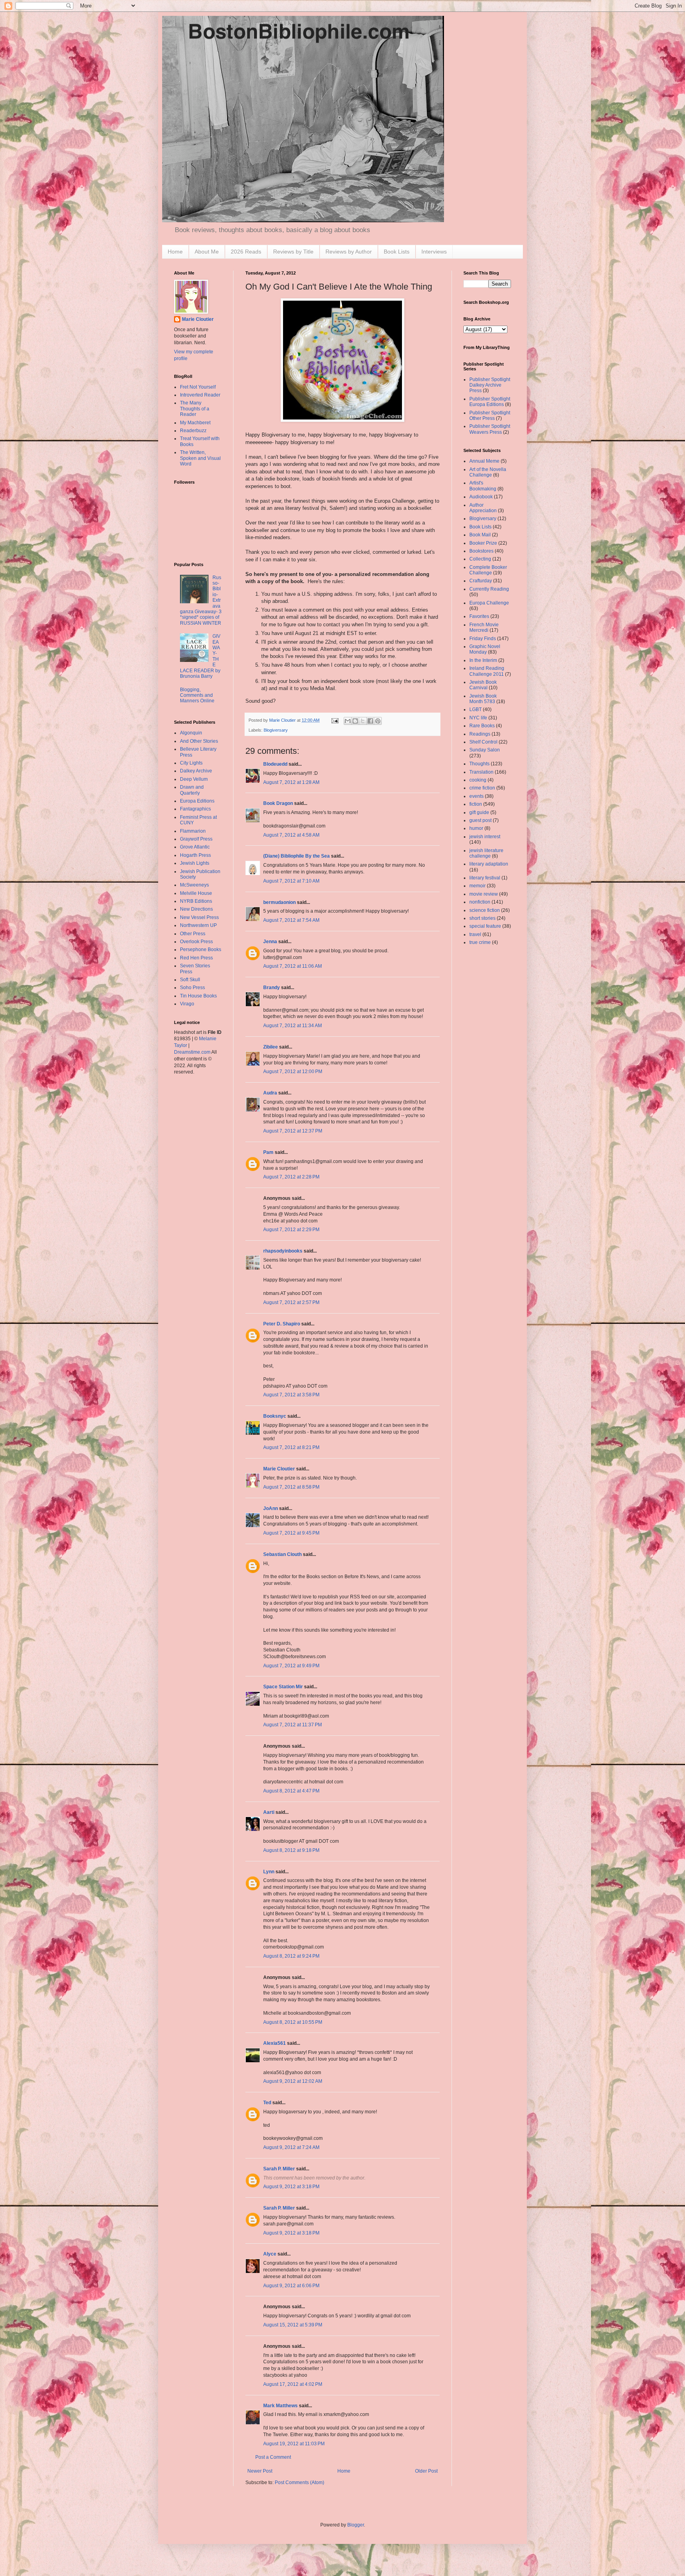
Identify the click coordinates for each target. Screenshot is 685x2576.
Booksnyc (275, 1416)
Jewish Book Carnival (483, 685)
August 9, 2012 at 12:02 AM (293, 2081)
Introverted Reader (200, 395)
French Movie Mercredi (484, 627)
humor (476, 828)
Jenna (270, 942)
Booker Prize (483, 543)
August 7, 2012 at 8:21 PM (291, 1447)
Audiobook (481, 497)
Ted (267, 2103)
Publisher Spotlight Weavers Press (490, 429)
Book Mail (480, 535)
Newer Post (260, 2471)
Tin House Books (198, 996)
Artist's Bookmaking (483, 486)
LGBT (475, 709)
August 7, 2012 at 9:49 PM (291, 1666)
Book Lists (397, 252)
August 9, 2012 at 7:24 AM (291, 2147)
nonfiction (480, 902)
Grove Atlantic (195, 847)
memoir (477, 886)
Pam (268, 1152)
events (476, 796)
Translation (481, 772)
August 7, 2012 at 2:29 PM (291, 1230)
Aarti (269, 1812)
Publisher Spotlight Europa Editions (490, 402)
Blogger (356, 2525)
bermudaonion (279, 902)
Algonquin (191, 733)
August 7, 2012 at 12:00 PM (293, 1072)
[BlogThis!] (355, 721)
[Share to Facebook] (370, 721)
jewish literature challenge (486, 853)
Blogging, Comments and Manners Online (197, 695)
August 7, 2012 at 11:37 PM (293, 1725)
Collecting (480, 559)
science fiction (485, 910)
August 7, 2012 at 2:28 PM (291, 1177)
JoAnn (271, 1508)
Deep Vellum (194, 779)
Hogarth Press (195, 855)
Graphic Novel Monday (485, 649)
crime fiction (482, 788)
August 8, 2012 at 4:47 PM (291, 1791)
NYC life (478, 718)
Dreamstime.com (192, 1052)
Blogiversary (276, 730)
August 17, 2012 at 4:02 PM (293, 2384)
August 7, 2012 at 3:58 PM (291, 1395)
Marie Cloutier (279, 1469)
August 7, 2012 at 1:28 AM (291, 782)
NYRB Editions (196, 901)
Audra (270, 1093)
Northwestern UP (198, 925)
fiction (476, 804)
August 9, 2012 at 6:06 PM (291, 2286)
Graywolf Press (196, 839)
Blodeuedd (275, 764)
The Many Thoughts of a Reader (195, 409)
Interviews (434, 252)
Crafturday (481, 581)
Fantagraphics (195, 809)
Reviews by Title (293, 252)
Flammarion (193, 831)
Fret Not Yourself (198, 387)
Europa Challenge (489, 603)
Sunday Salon (485, 750)
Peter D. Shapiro (282, 1324)
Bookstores (481, 551)
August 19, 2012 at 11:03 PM (294, 2444)
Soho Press (192, 988)
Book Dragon (278, 803)
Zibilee (271, 1047)
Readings (480, 734)
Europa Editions (197, 801)
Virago (187, 1004)
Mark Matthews (280, 2406)
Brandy (272, 988)
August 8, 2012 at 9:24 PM (291, 1956)
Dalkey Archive (196, 771)
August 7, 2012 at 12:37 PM (293, 1131)
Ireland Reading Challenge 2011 (487, 671)
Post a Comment (273, 2457)
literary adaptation (489, 864)
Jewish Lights (195, 863)
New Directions (196, 909)
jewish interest (485, 837)
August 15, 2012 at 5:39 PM (293, 2325)
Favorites (479, 616)
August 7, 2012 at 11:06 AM (293, 966)
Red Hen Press (196, 958)
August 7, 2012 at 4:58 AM (291, 835)
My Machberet (195, 423)
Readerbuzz (193, 431)
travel (475, 934)
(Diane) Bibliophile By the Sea (297, 856)
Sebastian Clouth (282, 1554)
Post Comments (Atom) (299, 2483)
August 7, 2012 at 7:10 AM (291, 881)
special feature (485, 926)
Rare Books (482, 726)
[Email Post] (335, 720)
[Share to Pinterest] (378, 721)
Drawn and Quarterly (192, 790)
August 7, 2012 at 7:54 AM (291, 920)
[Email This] (348, 721)
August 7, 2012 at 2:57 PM (291, 1302)
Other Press (193, 934)
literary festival (485, 878)
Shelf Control (483, 742)
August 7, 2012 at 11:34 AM (293, 1026)
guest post (480, 820)
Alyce (270, 2254)
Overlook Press (196, 942)
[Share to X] (363, 721)
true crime (480, 942)
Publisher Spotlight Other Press (490, 416)
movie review (484, 894)
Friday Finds (483, 639)
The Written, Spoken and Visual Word (200, 458)
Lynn (269, 1872)
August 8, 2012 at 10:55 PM (293, 2022)
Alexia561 (275, 2043)
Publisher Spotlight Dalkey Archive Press (490, 385)
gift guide (479, 812)
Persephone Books (201, 950)
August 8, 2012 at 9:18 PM (291, 1850)
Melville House (196, 893)
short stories (482, 918)
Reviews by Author (349, 252)
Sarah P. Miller (279, 2169)
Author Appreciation (483, 508)
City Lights (191, 763)
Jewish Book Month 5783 (483, 699)
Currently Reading (489, 589)
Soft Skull (190, 980)
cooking (478, 780)
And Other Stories (199, 741)
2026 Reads (246, 252)
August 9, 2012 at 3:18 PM (291, 2187)
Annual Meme (484, 461)
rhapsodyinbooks (283, 1251)
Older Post (426, 2471)
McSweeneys (194, 885)
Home (175, 252)
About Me (207, 252)
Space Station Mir (283, 1687)
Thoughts (479, 764)
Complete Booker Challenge (488, 570)
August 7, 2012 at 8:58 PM (291, 1487)
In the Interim (483, 660)
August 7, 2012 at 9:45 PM (291, 1533)
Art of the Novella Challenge (488, 472)
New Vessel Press (199, 917)
